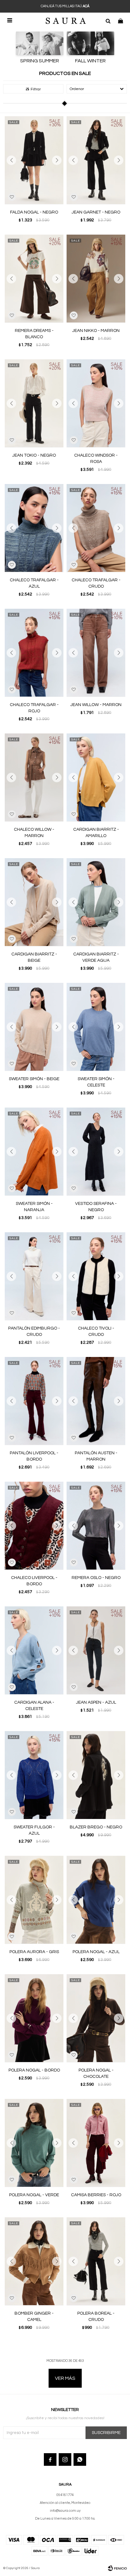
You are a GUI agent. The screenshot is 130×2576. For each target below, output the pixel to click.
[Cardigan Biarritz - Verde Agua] (96, 902)
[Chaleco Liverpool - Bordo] (34, 1526)
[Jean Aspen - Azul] (96, 1650)
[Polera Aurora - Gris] (34, 1900)
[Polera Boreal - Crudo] (96, 2261)
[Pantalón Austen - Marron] (96, 1401)
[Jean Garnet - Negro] (96, 160)
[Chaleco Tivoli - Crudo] (96, 1276)
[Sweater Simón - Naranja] (34, 1151)
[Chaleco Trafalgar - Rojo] (34, 653)
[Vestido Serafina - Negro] (96, 1151)
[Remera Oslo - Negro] (96, 1526)
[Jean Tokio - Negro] (34, 403)
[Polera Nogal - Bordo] (34, 2018)
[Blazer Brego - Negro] (96, 1775)
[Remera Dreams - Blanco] (34, 279)
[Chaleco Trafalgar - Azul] (34, 528)
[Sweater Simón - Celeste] (96, 1027)
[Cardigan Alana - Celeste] (34, 1650)
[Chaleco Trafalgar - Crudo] (96, 528)
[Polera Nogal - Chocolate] (96, 2018)
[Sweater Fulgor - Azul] (34, 1775)
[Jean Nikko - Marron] (96, 279)
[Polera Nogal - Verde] (34, 2143)
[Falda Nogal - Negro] (34, 160)
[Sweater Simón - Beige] (34, 1027)
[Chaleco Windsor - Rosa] (96, 403)
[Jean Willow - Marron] (96, 653)
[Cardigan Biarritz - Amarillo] (96, 777)
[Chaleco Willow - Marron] (34, 777)
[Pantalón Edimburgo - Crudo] (34, 1276)
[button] (108, 20)
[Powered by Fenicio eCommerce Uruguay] (117, 2568)
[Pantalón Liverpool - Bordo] (34, 1401)
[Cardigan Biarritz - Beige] (34, 902)
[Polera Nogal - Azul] (96, 1900)
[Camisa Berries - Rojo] (96, 2143)
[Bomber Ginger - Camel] (34, 2261)
